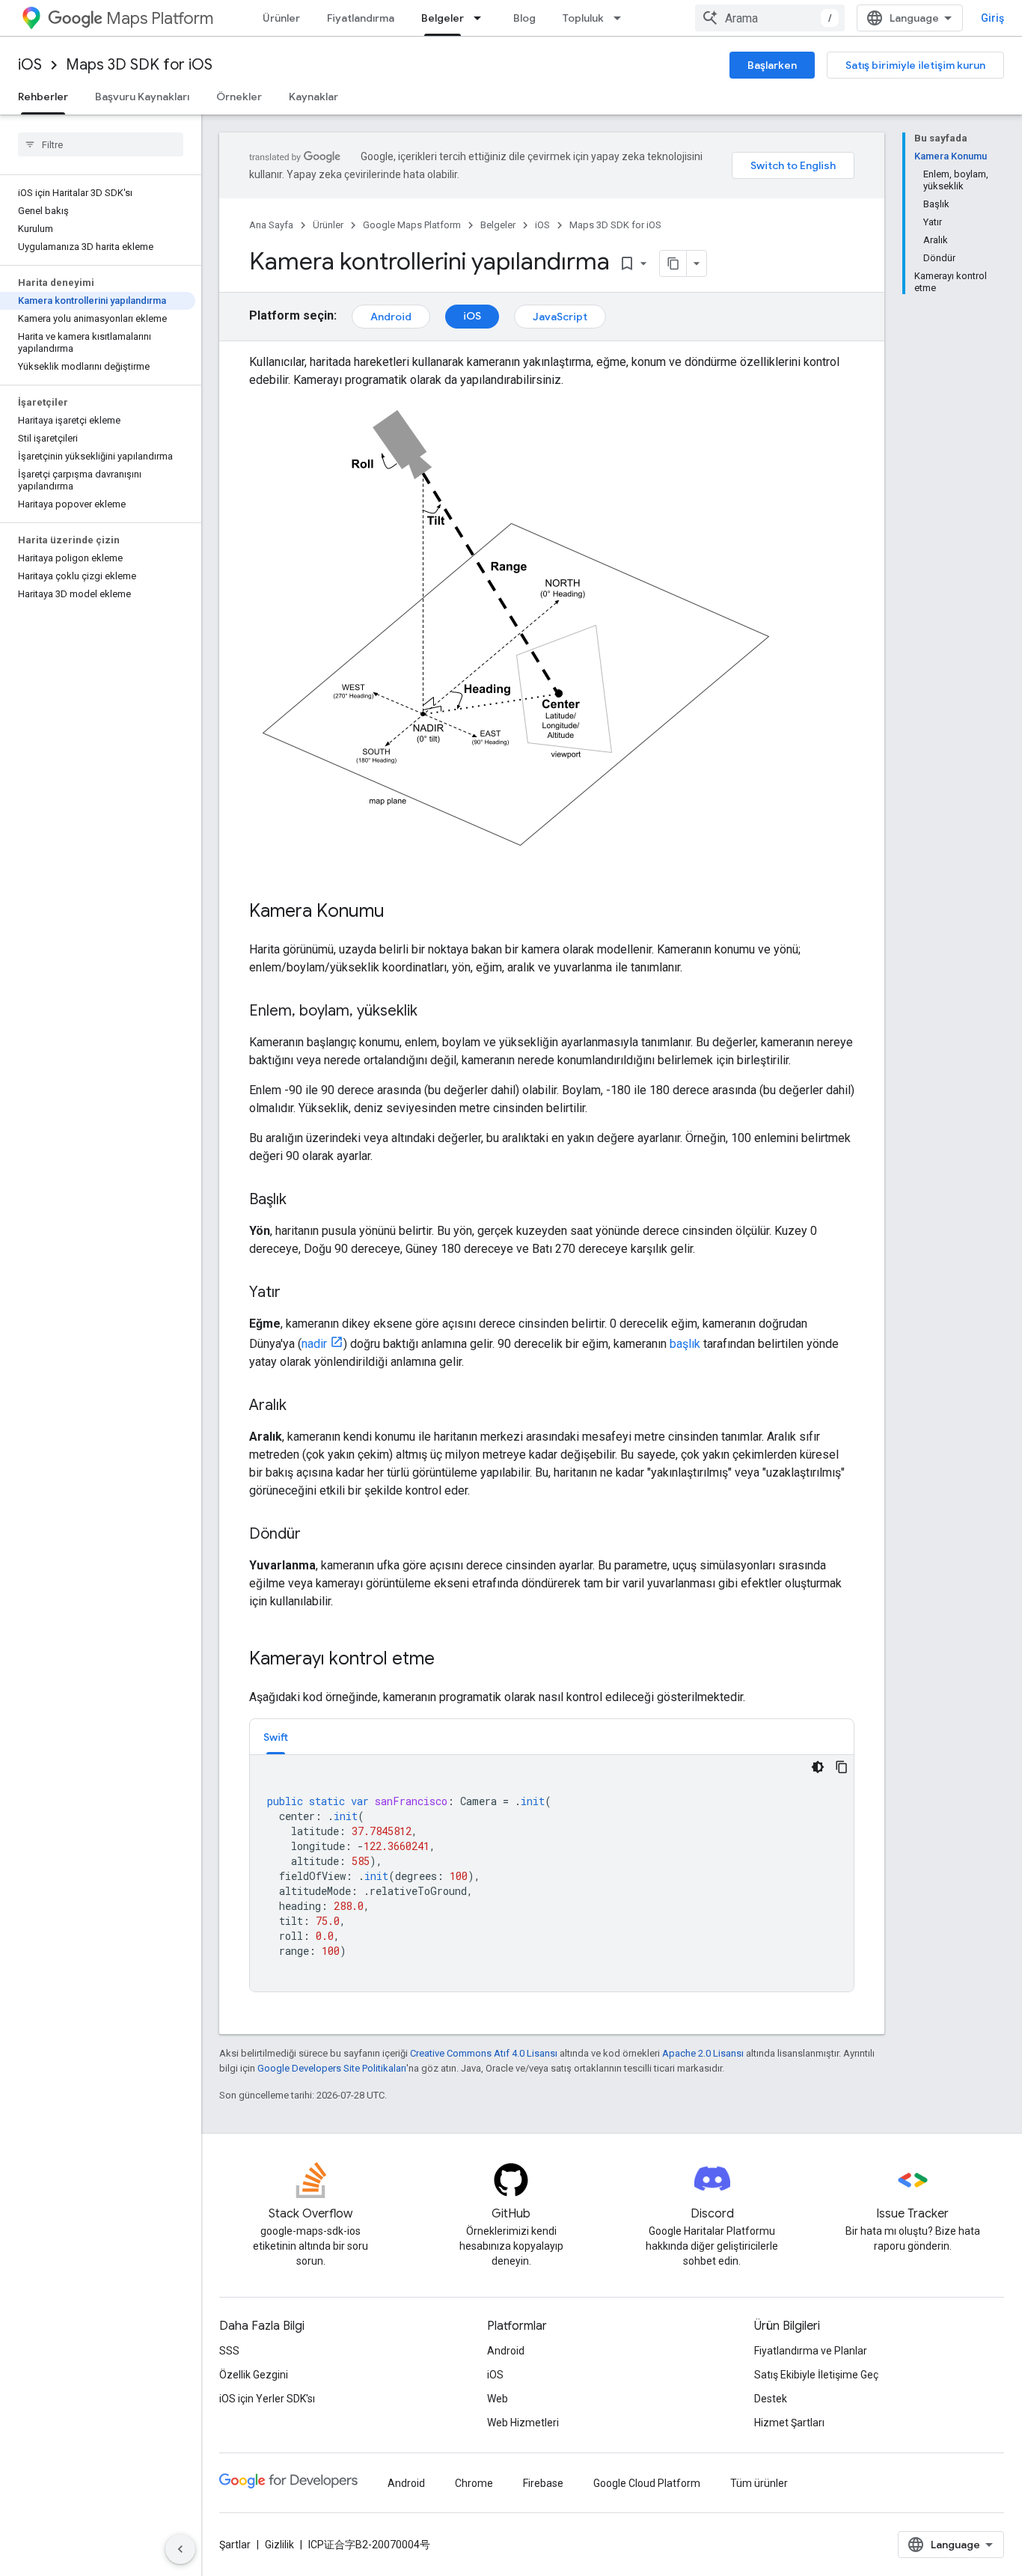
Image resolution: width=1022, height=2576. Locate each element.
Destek (771, 2399)
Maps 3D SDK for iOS (139, 65)
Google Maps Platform (412, 225)
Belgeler (443, 18)
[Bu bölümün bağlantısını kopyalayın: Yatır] (296, 1293)
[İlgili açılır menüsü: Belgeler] (482, 18)
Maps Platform (160, 18)
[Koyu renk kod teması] (818, 1767)
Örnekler (239, 97)
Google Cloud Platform (647, 2483)
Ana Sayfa (271, 225)
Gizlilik (279, 2545)
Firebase (543, 2483)
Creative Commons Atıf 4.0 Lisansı (484, 2053)
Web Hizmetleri (523, 2423)
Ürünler (281, 18)
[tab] (276, 1737)
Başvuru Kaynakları (142, 97)
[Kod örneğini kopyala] (842, 1767)
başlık (685, 1344)
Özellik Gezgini (254, 2375)
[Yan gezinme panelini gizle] (180, 2549)
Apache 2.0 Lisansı (703, 2053)
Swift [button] (276, 1737)
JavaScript (560, 317)
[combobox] (770, 18)
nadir (314, 1344)
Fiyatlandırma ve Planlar (811, 2351)
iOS (30, 65)
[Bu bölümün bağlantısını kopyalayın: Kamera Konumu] (400, 912)
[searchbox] (101, 144)
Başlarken (772, 65)
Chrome (474, 2483)
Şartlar (235, 2545)
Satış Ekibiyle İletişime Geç (816, 2375)
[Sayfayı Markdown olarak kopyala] (673, 263)
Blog (524, 18)
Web (498, 2399)
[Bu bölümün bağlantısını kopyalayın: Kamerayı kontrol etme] (450, 1660)
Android (391, 317)
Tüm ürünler (759, 2483)
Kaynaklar (313, 97)
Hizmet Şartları (789, 2423)
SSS (229, 2351)
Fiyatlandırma (361, 18)
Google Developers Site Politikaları (332, 2068)
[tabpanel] (552, 1873)
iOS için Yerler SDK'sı (267, 2399)
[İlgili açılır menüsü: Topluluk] (622, 18)
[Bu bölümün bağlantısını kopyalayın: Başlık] (302, 1200)
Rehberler (43, 97)
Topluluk (583, 18)
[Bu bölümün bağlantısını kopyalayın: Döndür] (316, 1535)
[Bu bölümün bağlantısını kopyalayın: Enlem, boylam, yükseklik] (432, 1012)
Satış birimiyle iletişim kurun (915, 65)
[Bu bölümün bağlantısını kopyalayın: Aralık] (302, 1406)
